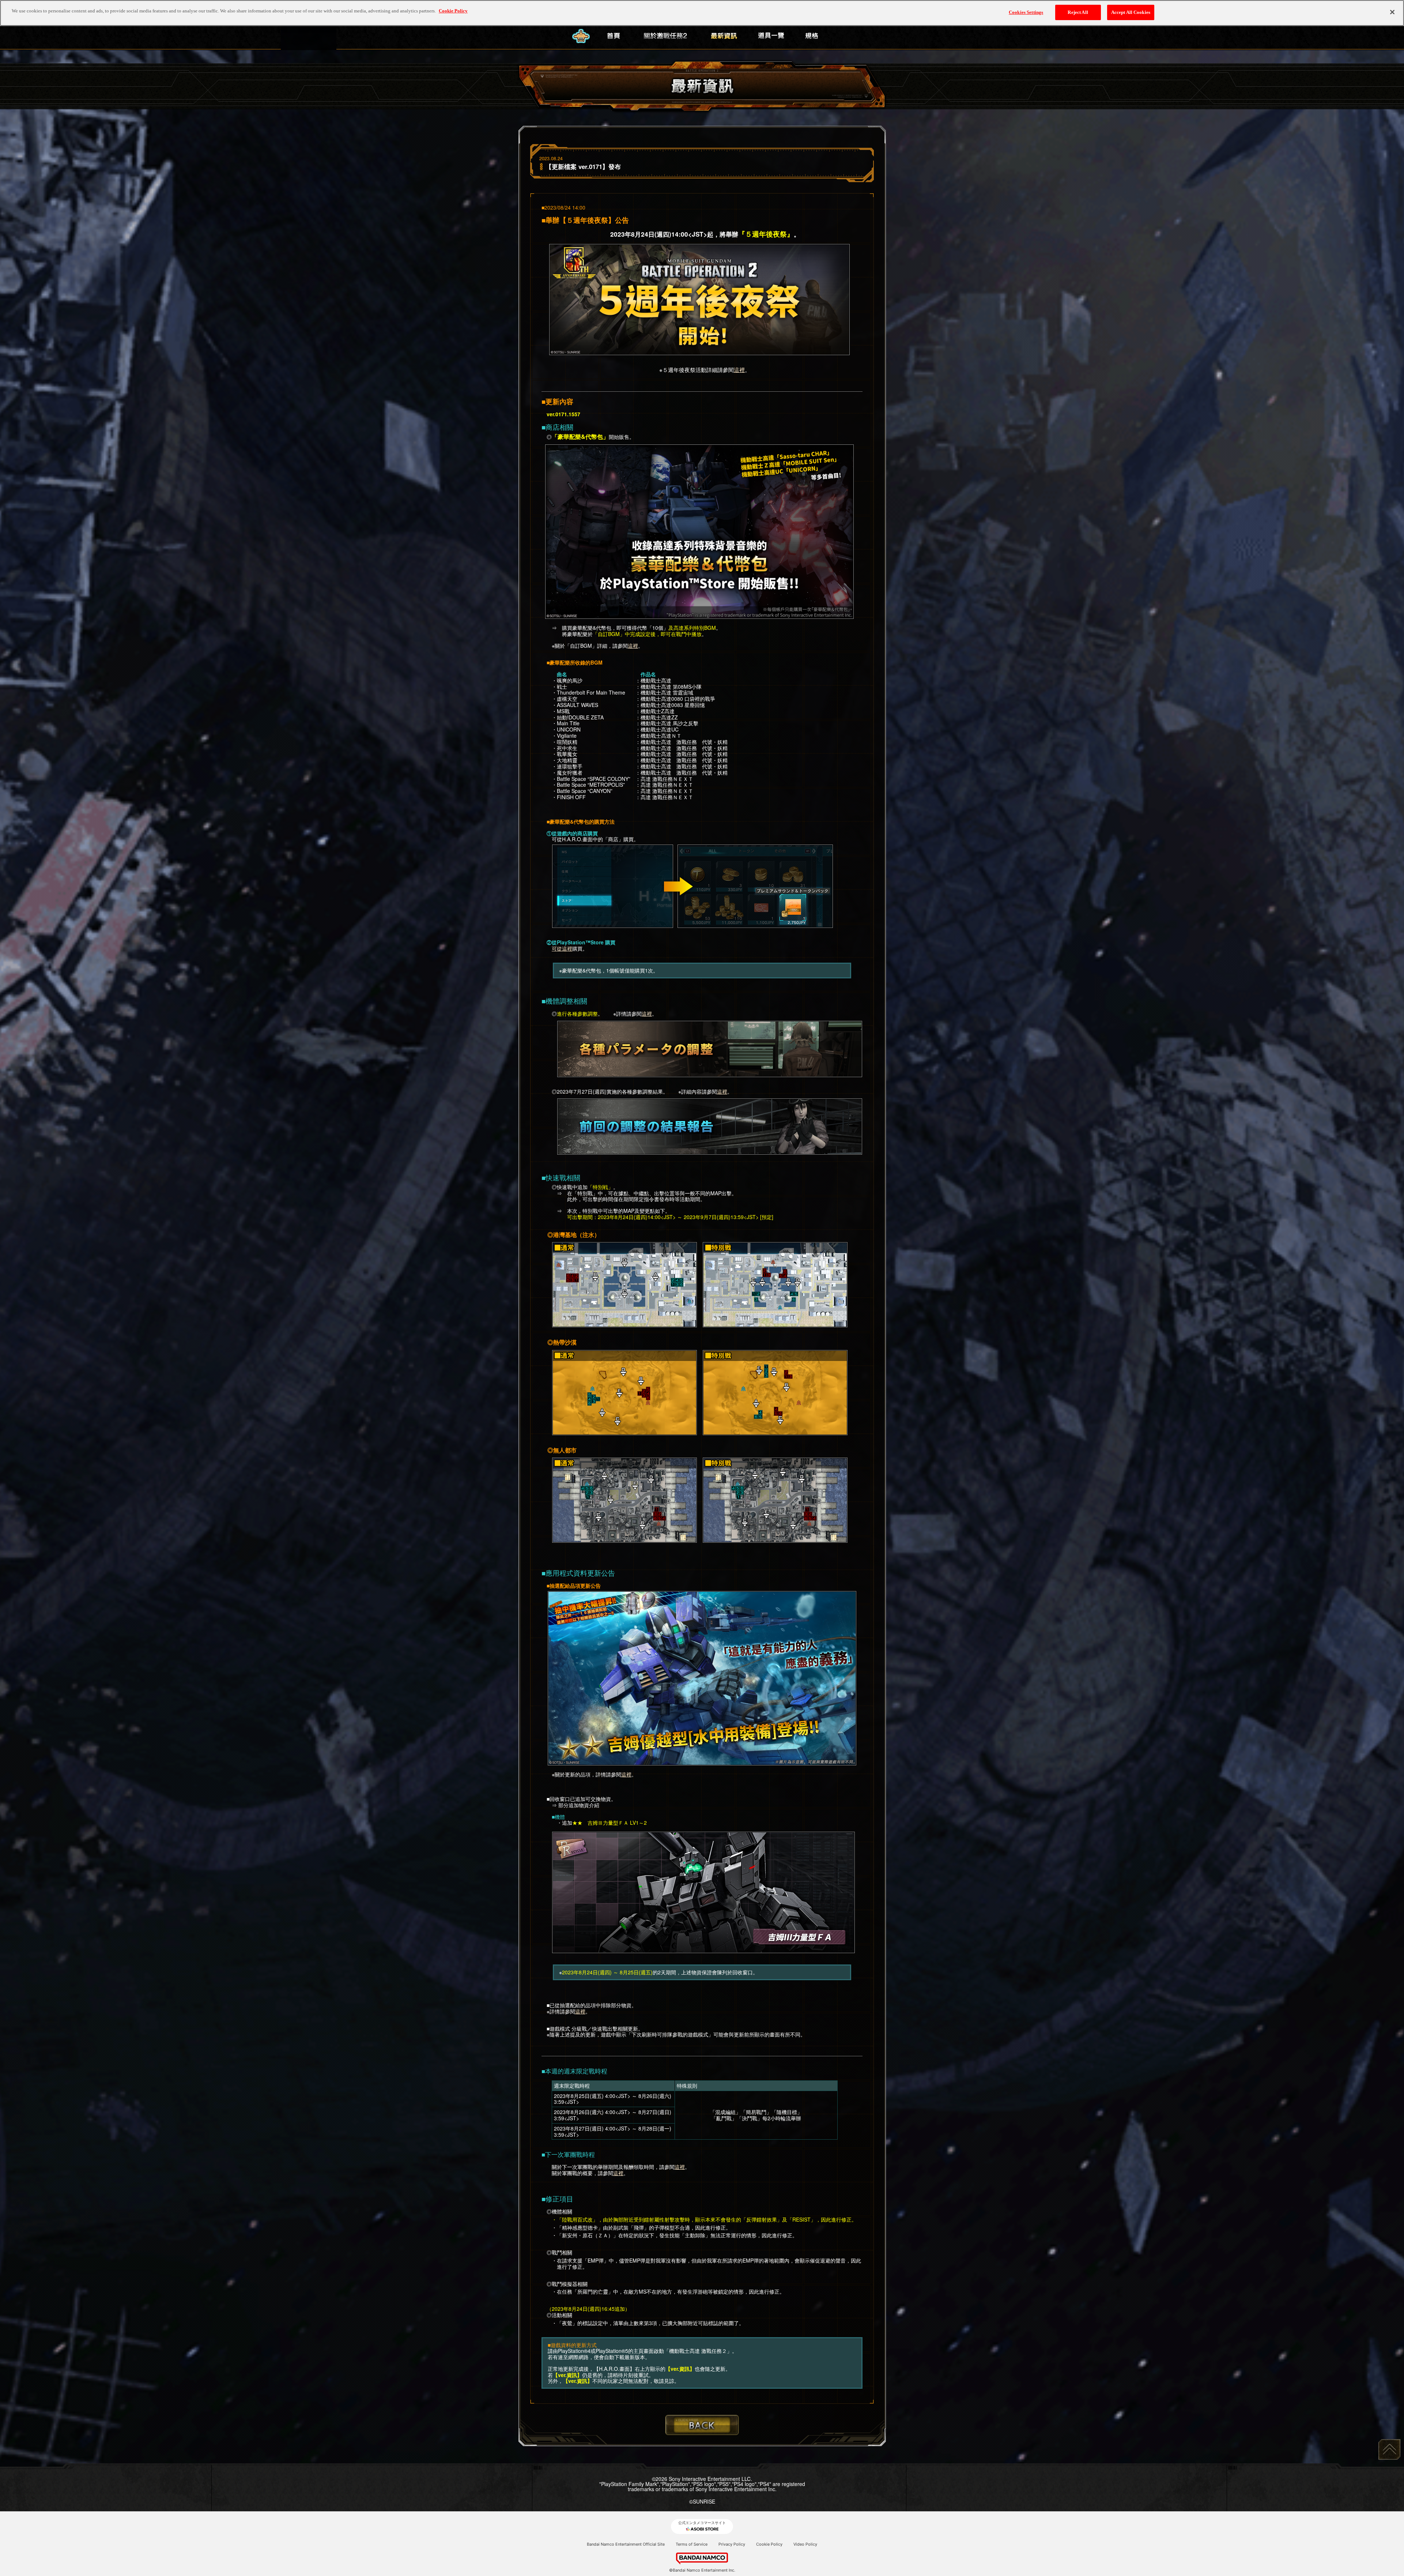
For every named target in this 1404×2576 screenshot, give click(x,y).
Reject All (1078, 12)
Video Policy (805, 2544)
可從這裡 (562, 948)
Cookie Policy (769, 2544)
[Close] (1392, 12)
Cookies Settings (1026, 12)
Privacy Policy (732, 2544)
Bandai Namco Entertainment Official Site (626, 2544)
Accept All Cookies (1131, 12)
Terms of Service (692, 2544)
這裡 (739, 370)
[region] (702, 13)
